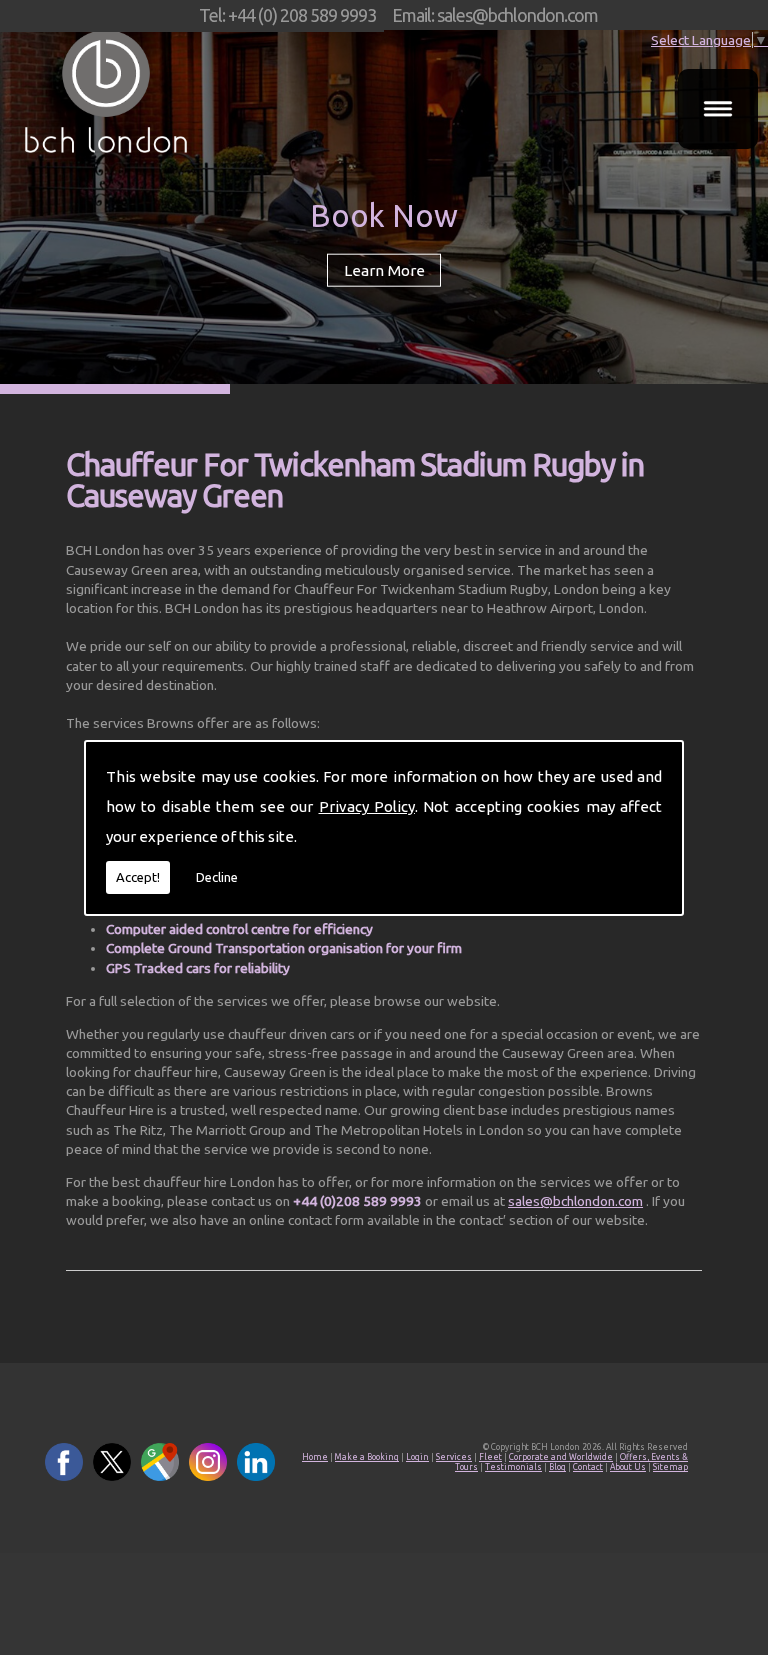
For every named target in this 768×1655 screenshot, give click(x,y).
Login (417, 1457)
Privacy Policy (367, 806)
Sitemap (670, 1467)
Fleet (490, 1457)
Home (315, 1457)
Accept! (138, 877)
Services (454, 1457)
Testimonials (513, 1467)
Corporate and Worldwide (561, 1457)
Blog (557, 1467)
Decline (217, 877)
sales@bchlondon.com (575, 1201)
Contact (588, 1467)
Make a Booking (367, 1457)
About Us (628, 1467)
